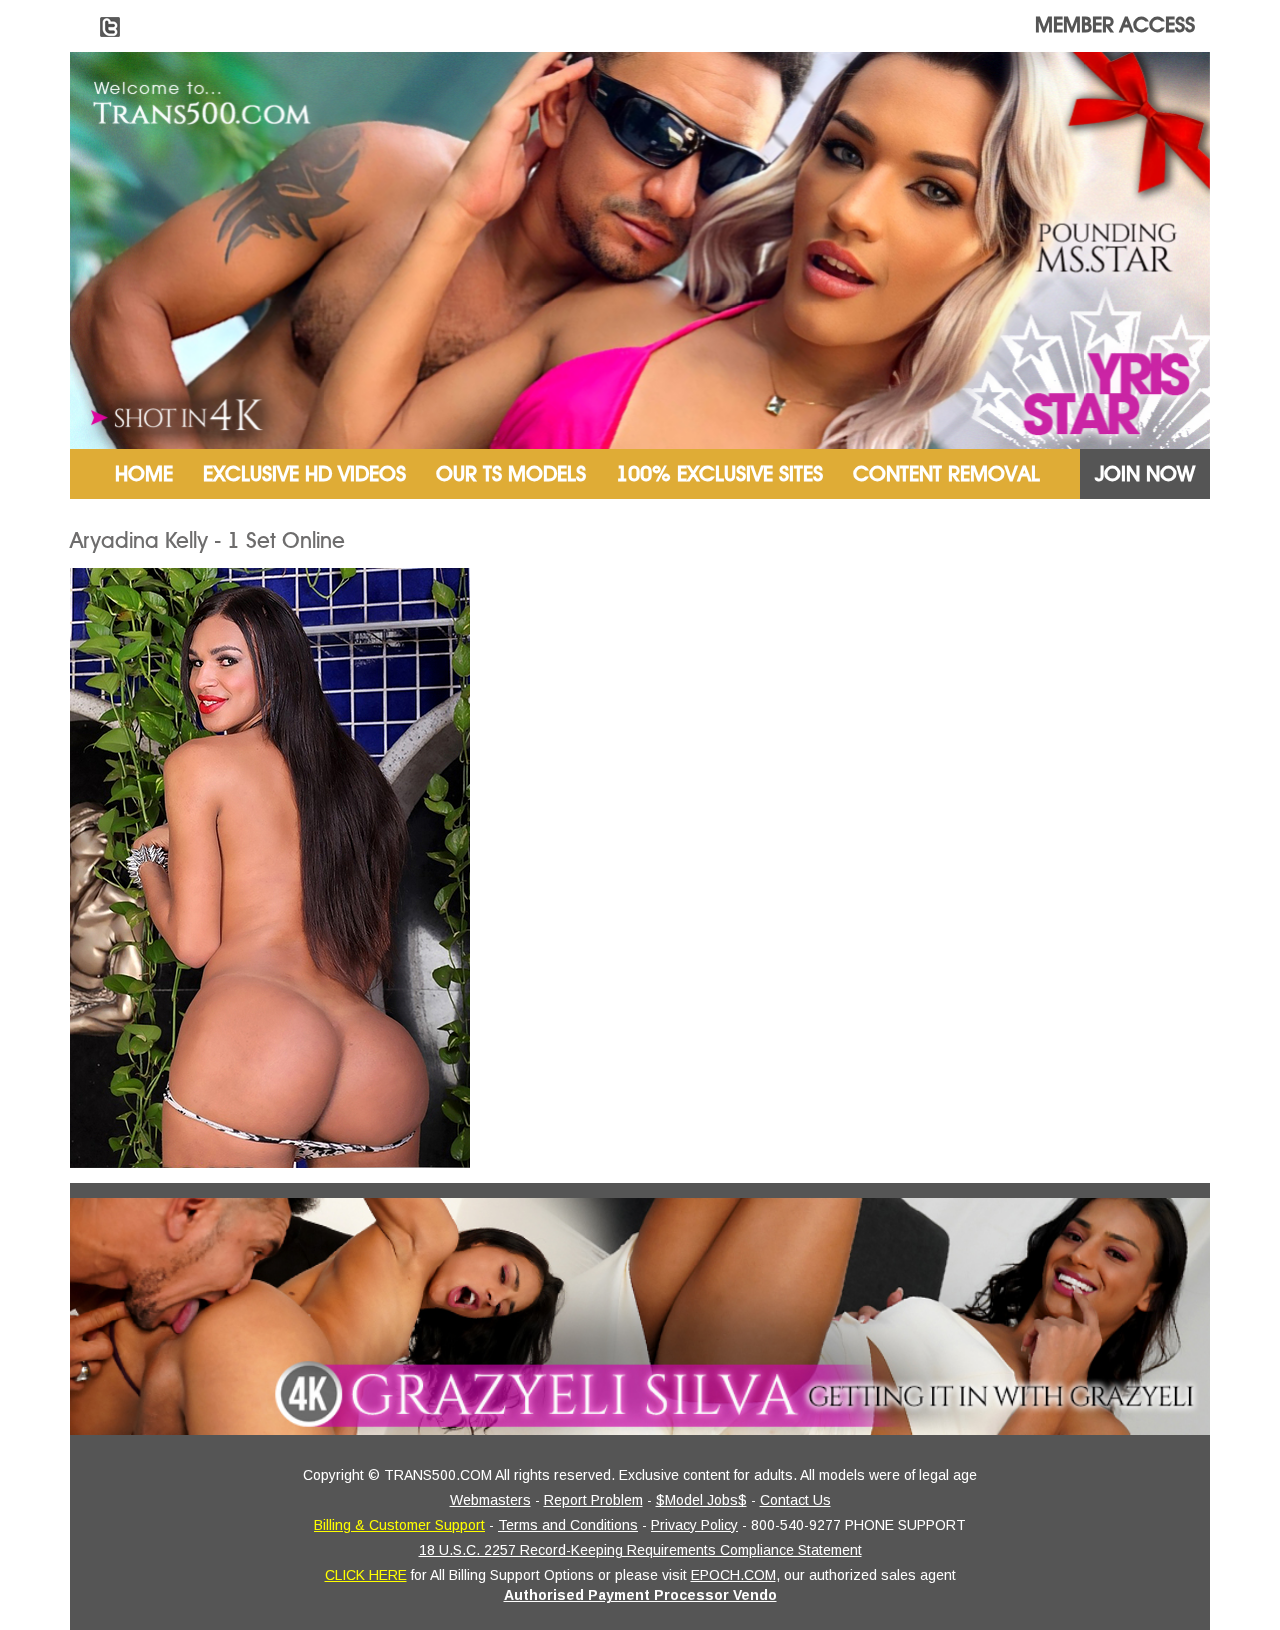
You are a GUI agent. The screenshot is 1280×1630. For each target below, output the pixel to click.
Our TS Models (511, 474)
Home (144, 474)
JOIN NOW (1145, 474)
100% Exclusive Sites (719, 474)
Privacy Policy (694, 1525)
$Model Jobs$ (701, 1500)
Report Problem (593, 1500)
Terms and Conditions (568, 1525)
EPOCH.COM (733, 1575)
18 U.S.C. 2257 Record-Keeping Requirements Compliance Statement (640, 1550)
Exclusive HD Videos (304, 474)
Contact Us (795, 1500)
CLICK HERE (366, 1575)
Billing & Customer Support (399, 1525)
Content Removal (946, 474)
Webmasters (490, 1500)
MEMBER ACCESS (1115, 25)
